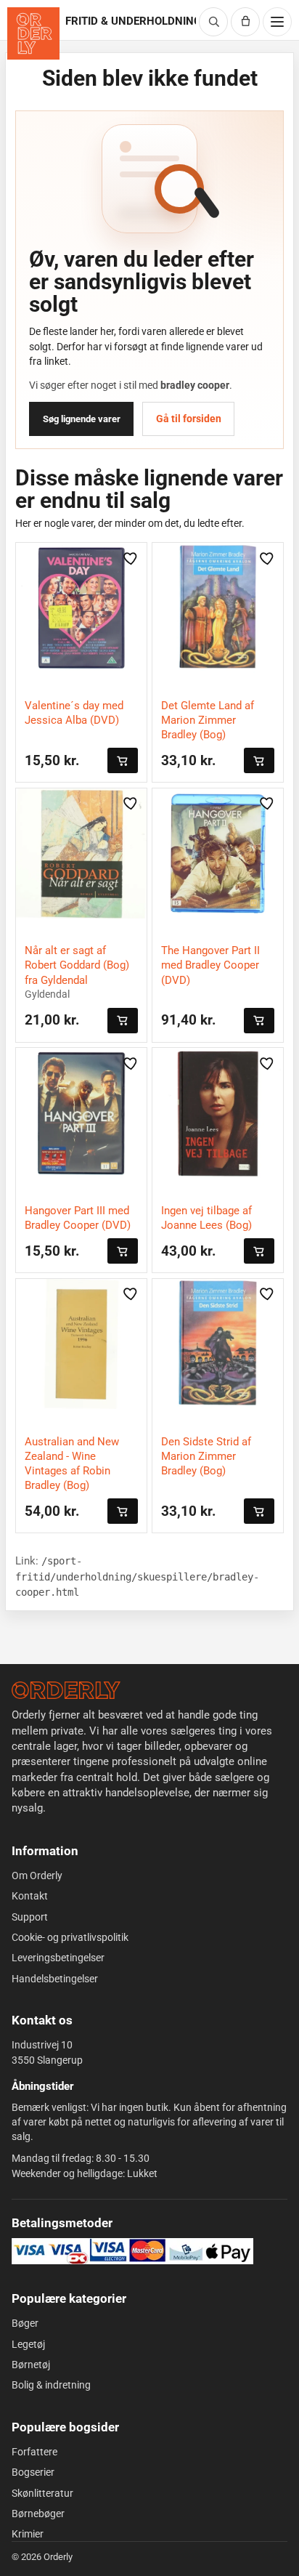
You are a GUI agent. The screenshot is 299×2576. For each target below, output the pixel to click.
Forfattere (34, 2452)
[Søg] (213, 22)
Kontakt (30, 1896)
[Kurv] (245, 22)
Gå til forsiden (189, 419)
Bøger (25, 2323)
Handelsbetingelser (55, 1979)
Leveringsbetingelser (58, 1958)
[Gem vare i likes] (131, 558)
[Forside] (66, 1690)
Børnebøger (38, 2514)
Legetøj (28, 2344)
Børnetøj (31, 2365)
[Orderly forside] (33, 33)
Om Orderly (37, 1876)
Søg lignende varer (82, 419)
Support (30, 1917)
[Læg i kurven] (123, 760)
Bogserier (33, 2472)
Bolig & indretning (51, 2385)
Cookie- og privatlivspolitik (70, 1937)
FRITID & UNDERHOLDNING (130, 21)
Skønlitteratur (42, 2493)
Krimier (28, 2534)
